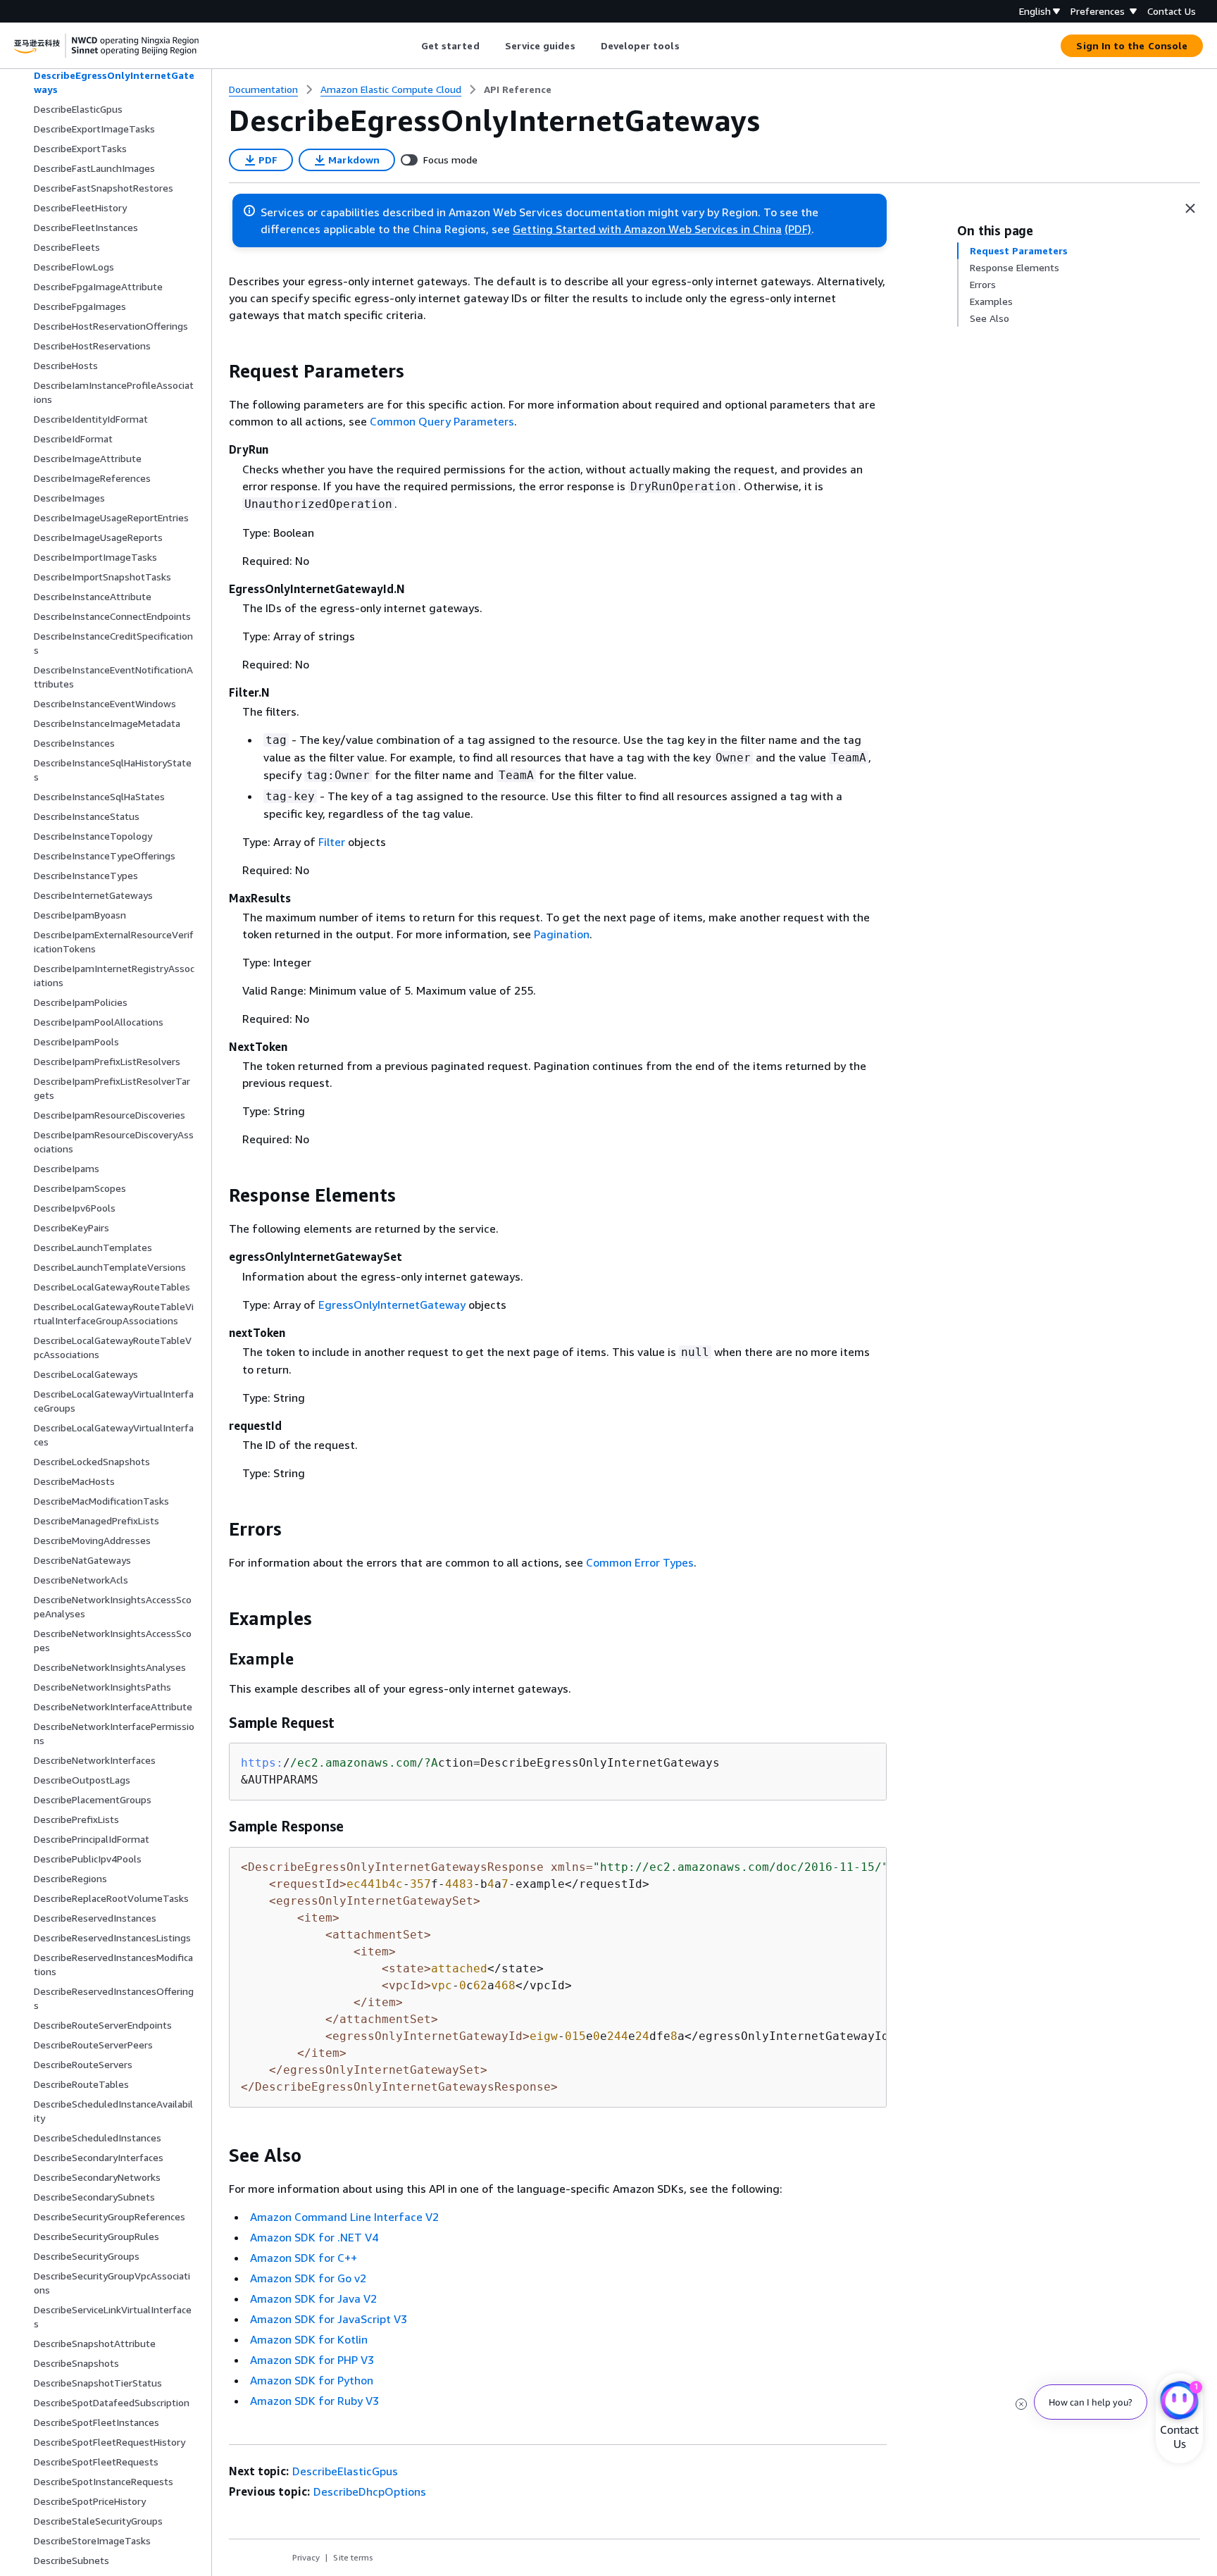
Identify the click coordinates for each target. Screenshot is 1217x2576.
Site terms (353, 2557)
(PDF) (798, 229)
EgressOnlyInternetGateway (392, 1305)
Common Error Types (640, 1562)
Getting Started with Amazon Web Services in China (647, 229)
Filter (332, 842)
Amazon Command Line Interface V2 (344, 2217)
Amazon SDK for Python (312, 2380)
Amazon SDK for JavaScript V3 (329, 2319)
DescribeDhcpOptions (370, 2491)
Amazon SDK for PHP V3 (312, 2360)
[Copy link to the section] (218, 371)
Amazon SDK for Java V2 (313, 2298)
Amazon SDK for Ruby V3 (314, 2401)
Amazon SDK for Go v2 (308, 2278)
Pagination (562, 934)
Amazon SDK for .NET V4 (314, 2237)
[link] (518, 89)
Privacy (306, 2557)
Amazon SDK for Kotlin (309, 2339)
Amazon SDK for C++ (304, 2258)
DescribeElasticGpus (345, 2471)
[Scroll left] (410, 46)
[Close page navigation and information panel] (1190, 209)
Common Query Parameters (442, 421)
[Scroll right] (690, 46)
